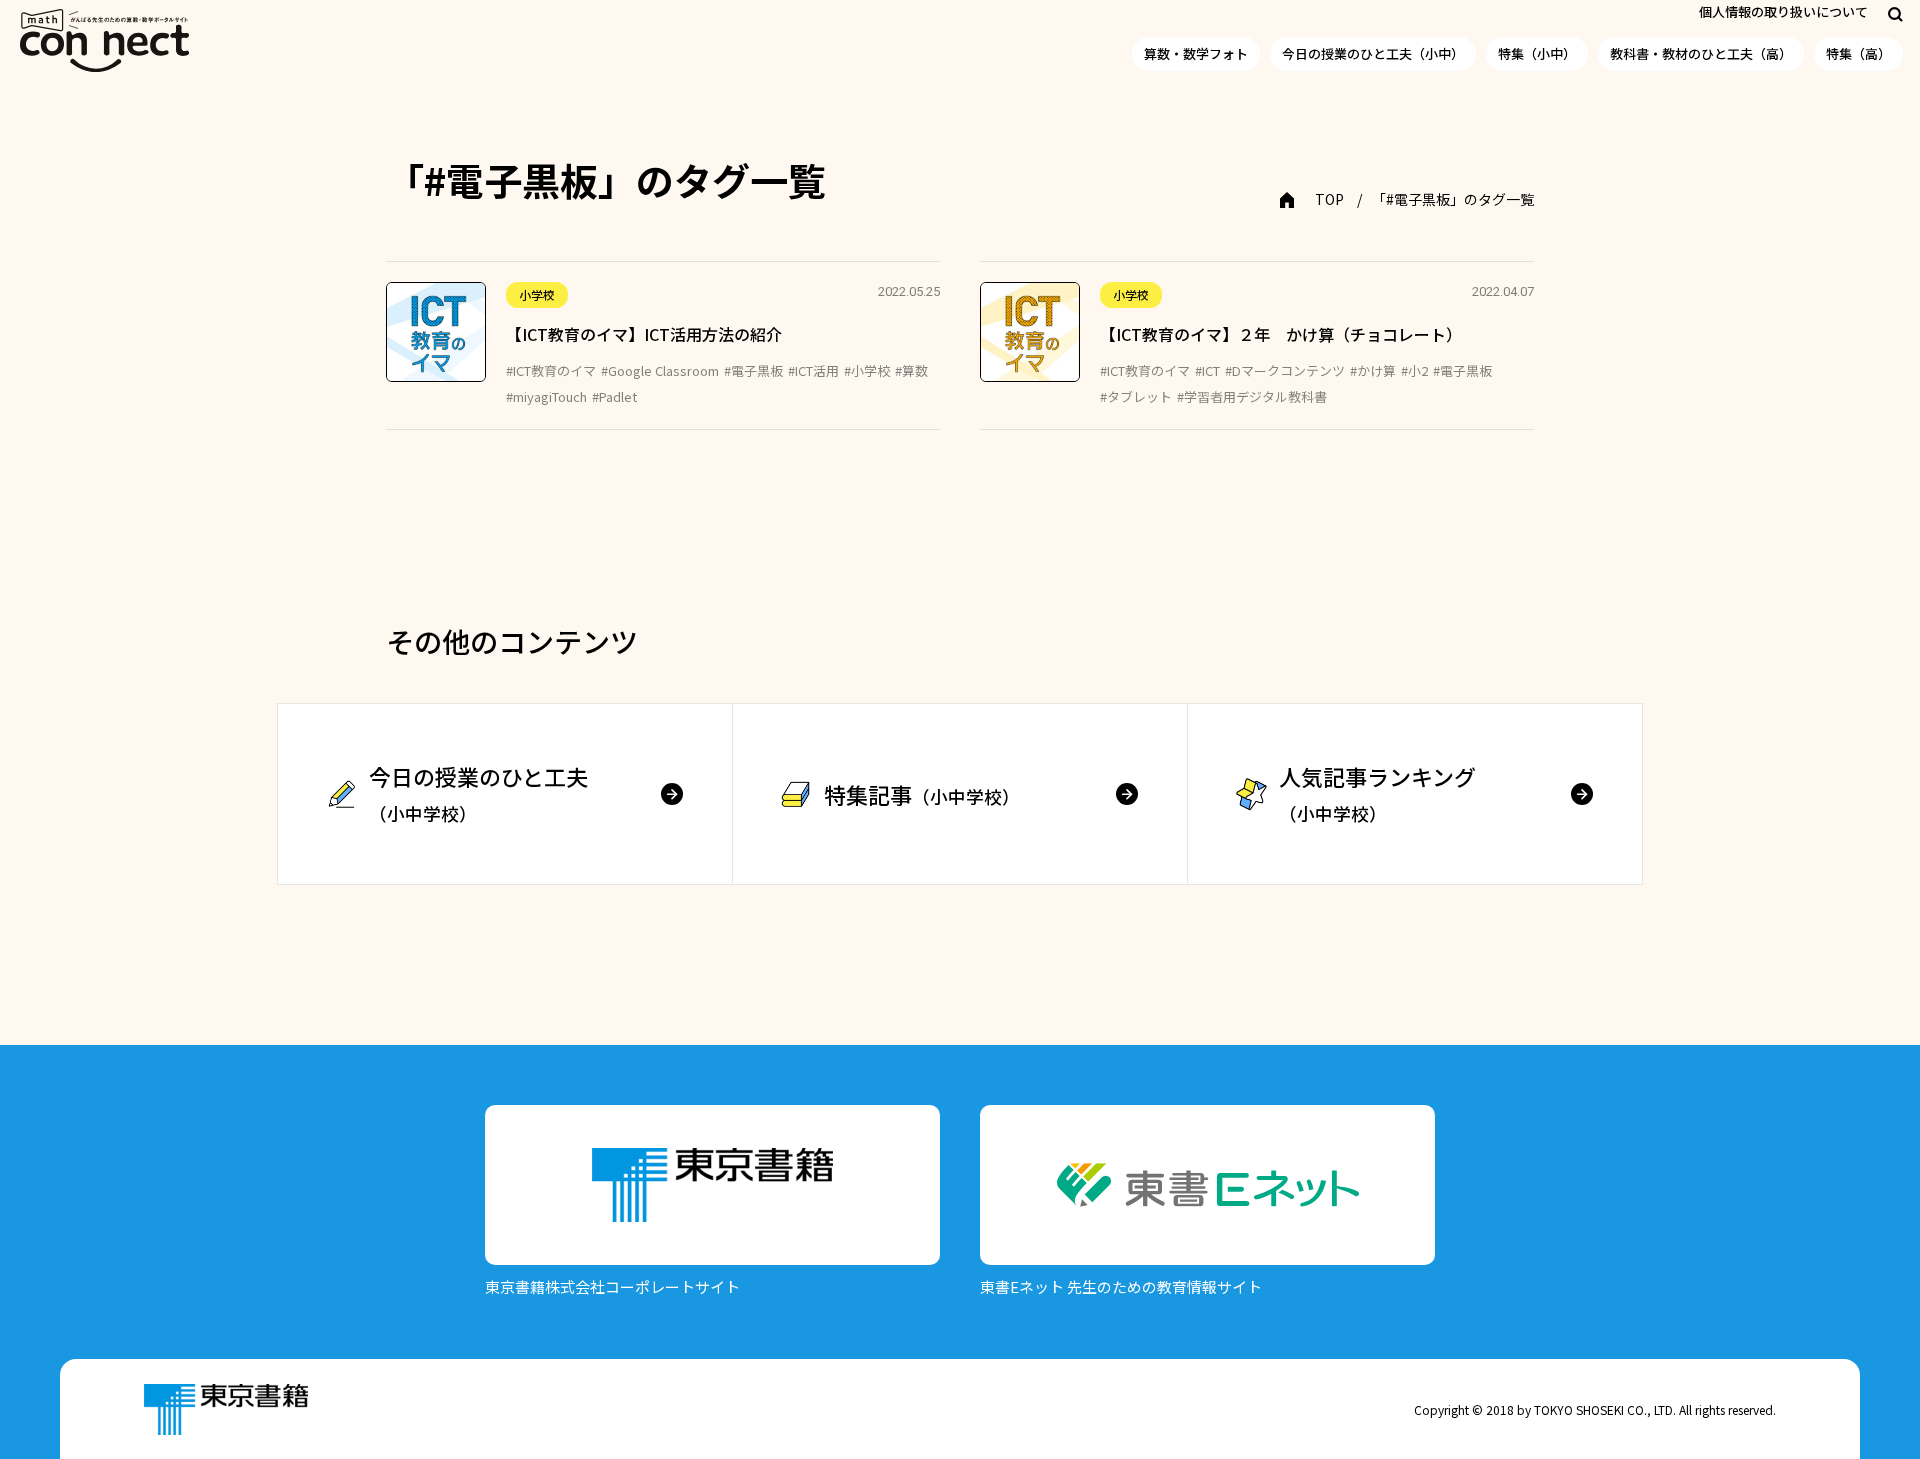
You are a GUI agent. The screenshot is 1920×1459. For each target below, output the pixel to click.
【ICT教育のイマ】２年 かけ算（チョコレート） (1281, 334)
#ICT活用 (813, 370)
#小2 (1414, 370)
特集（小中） (1537, 53)
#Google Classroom (660, 370)
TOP (1329, 199)
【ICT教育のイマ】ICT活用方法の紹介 (644, 334)
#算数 (911, 370)
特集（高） (1858, 53)
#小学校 (867, 370)
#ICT (1207, 370)
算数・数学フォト (1196, 53)
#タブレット (1136, 396)
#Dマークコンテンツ (1285, 370)
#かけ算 (1373, 370)
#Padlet (614, 396)
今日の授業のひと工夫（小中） (1373, 53)
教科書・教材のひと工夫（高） (1701, 53)
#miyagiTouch (546, 396)
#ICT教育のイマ (551, 370)
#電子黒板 (753, 370)
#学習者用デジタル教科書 (1252, 396)
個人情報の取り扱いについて (1783, 11)
